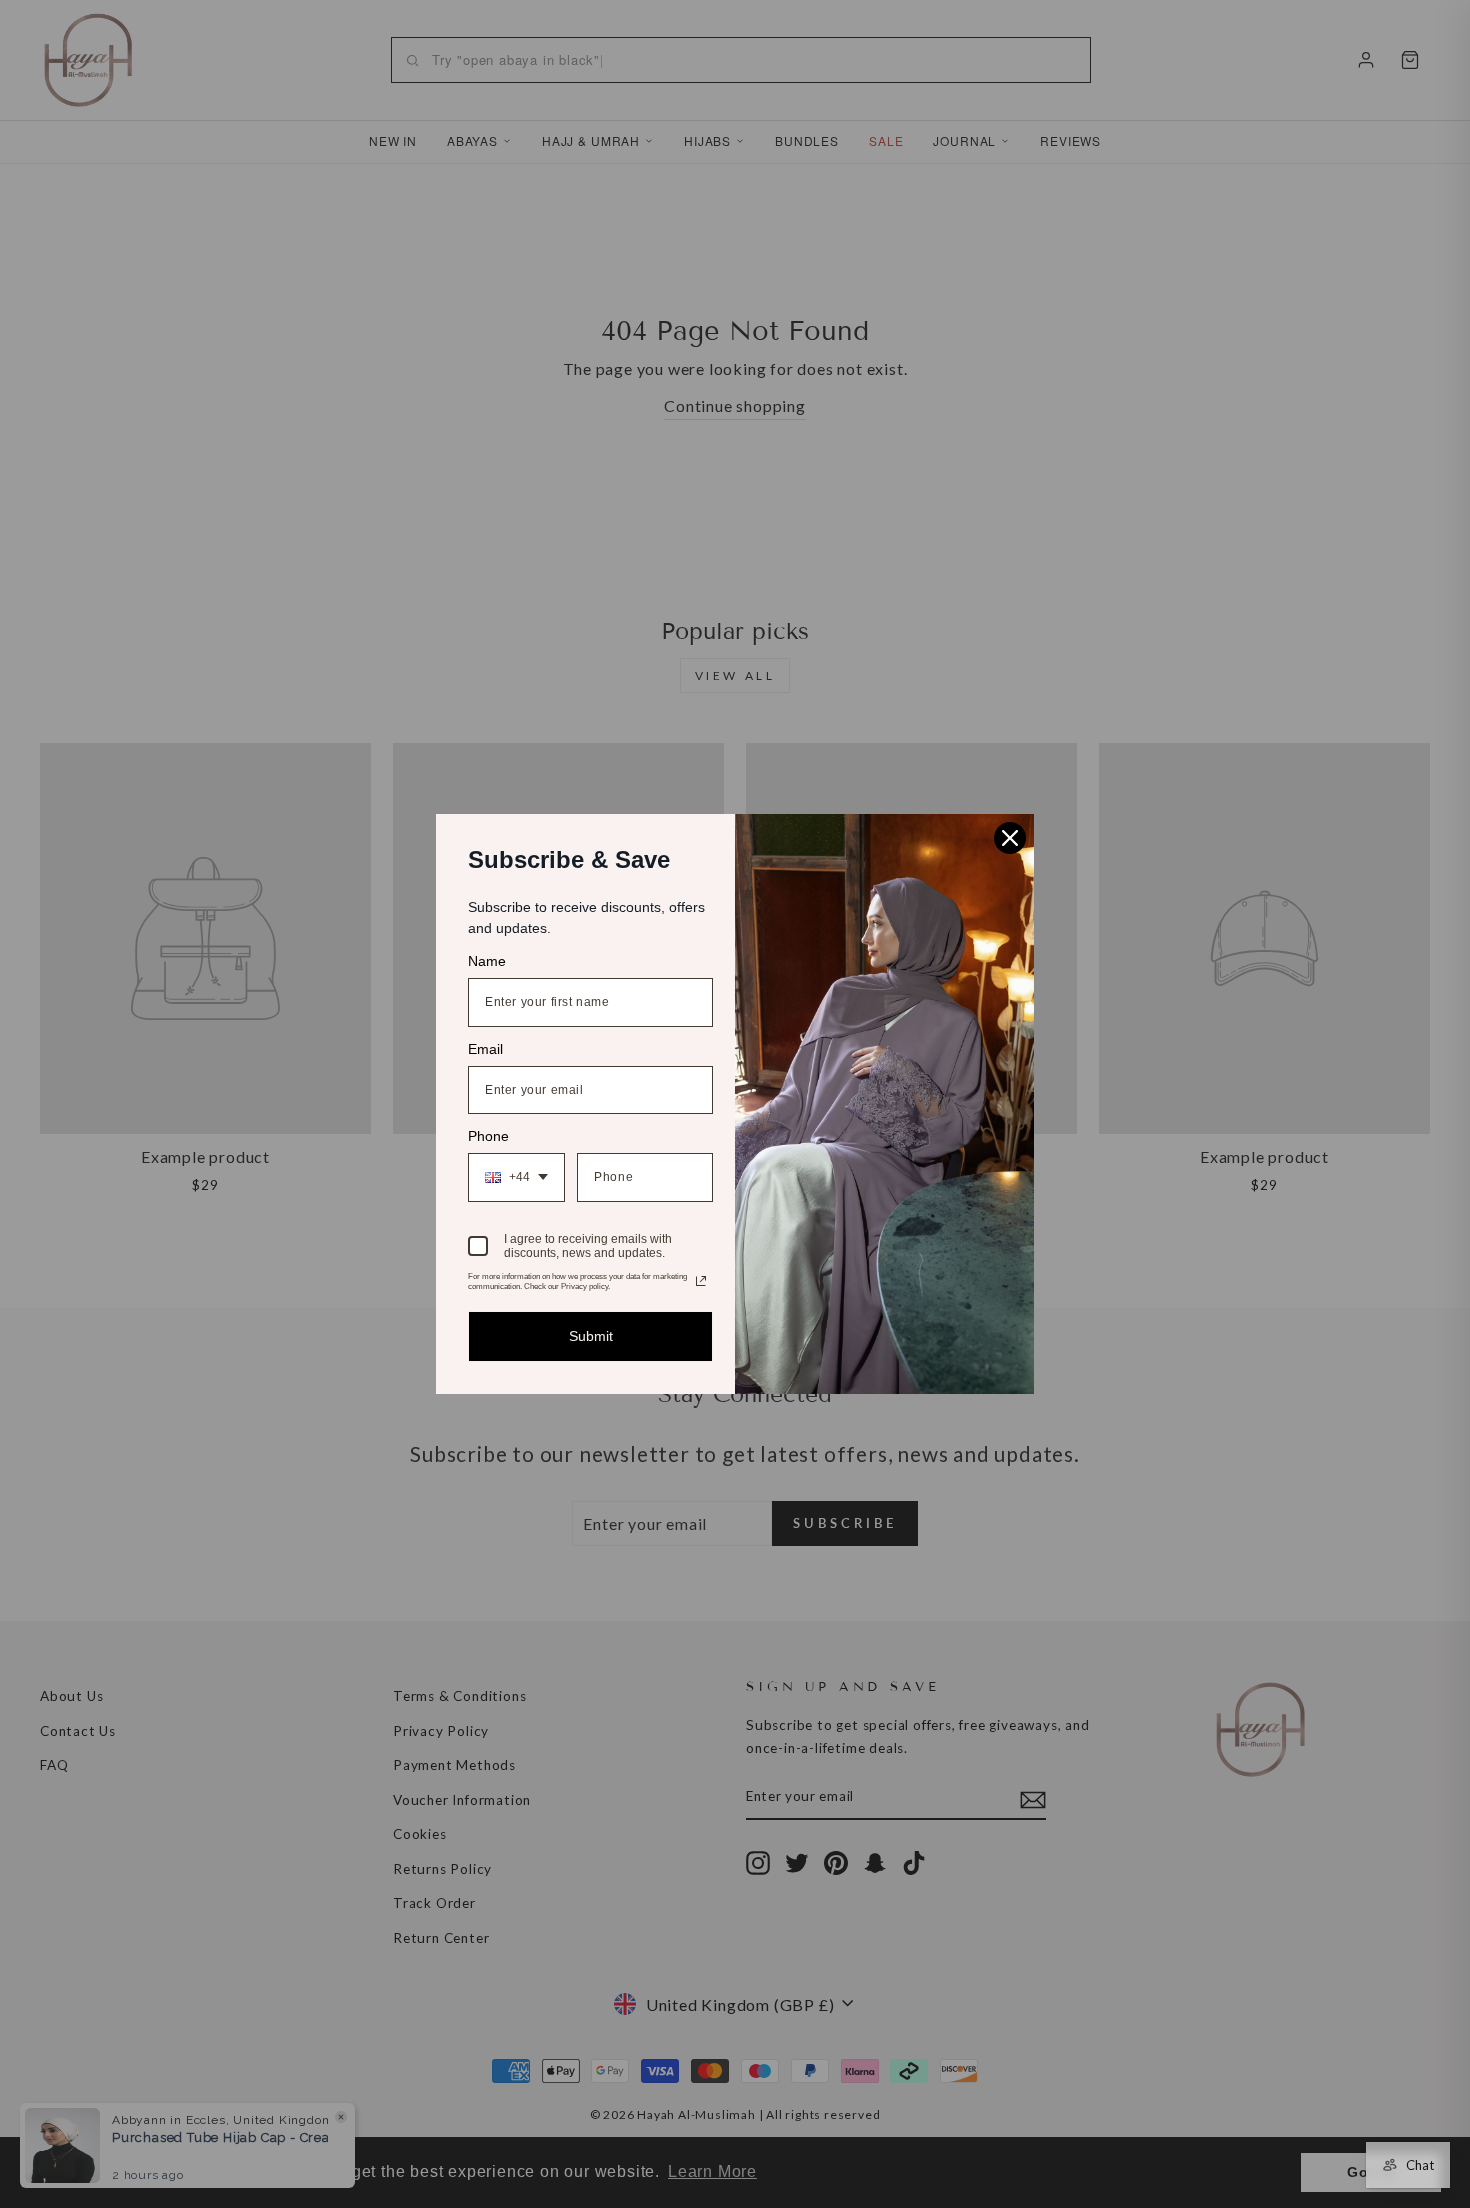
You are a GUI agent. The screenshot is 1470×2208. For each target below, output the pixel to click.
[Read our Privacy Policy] (701, 1281)
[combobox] (516, 1177)
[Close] (1010, 838)
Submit (591, 1336)
